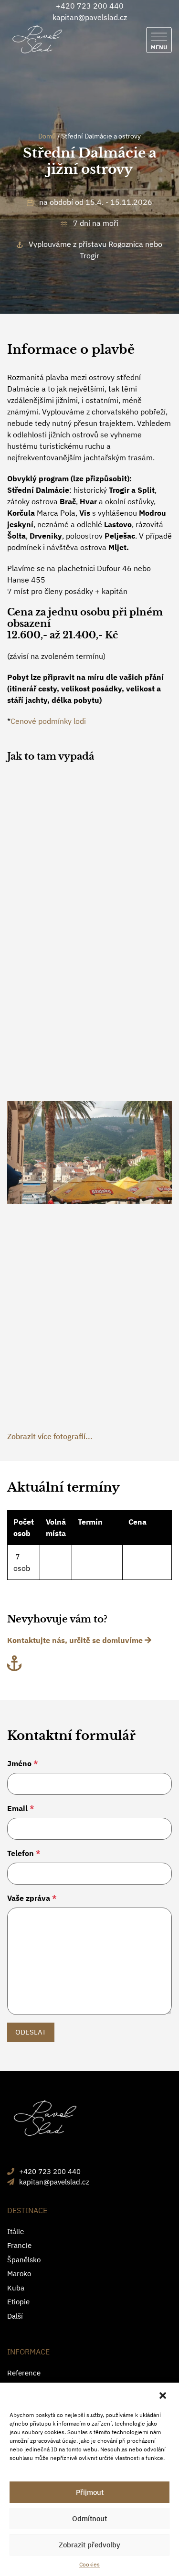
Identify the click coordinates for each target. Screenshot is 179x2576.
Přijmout (90, 2492)
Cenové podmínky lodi (48, 721)
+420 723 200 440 (90, 6)
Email (21, 1808)
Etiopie (18, 2302)
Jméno (23, 1763)
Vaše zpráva (32, 1898)
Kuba (16, 2288)
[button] (164, 2396)
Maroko (19, 2274)
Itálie (16, 2231)
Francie (19, 2245)
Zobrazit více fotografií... (50, 1436)
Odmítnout (89, 2518)
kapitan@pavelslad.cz (90, 17)
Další (15, 2316)
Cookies (89, 2564)
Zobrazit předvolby (89, 2545)
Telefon (24, 1853)
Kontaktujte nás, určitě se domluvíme (76, 1640)
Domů (47, 136)
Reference (24, 2373)
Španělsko (24, 2260)
